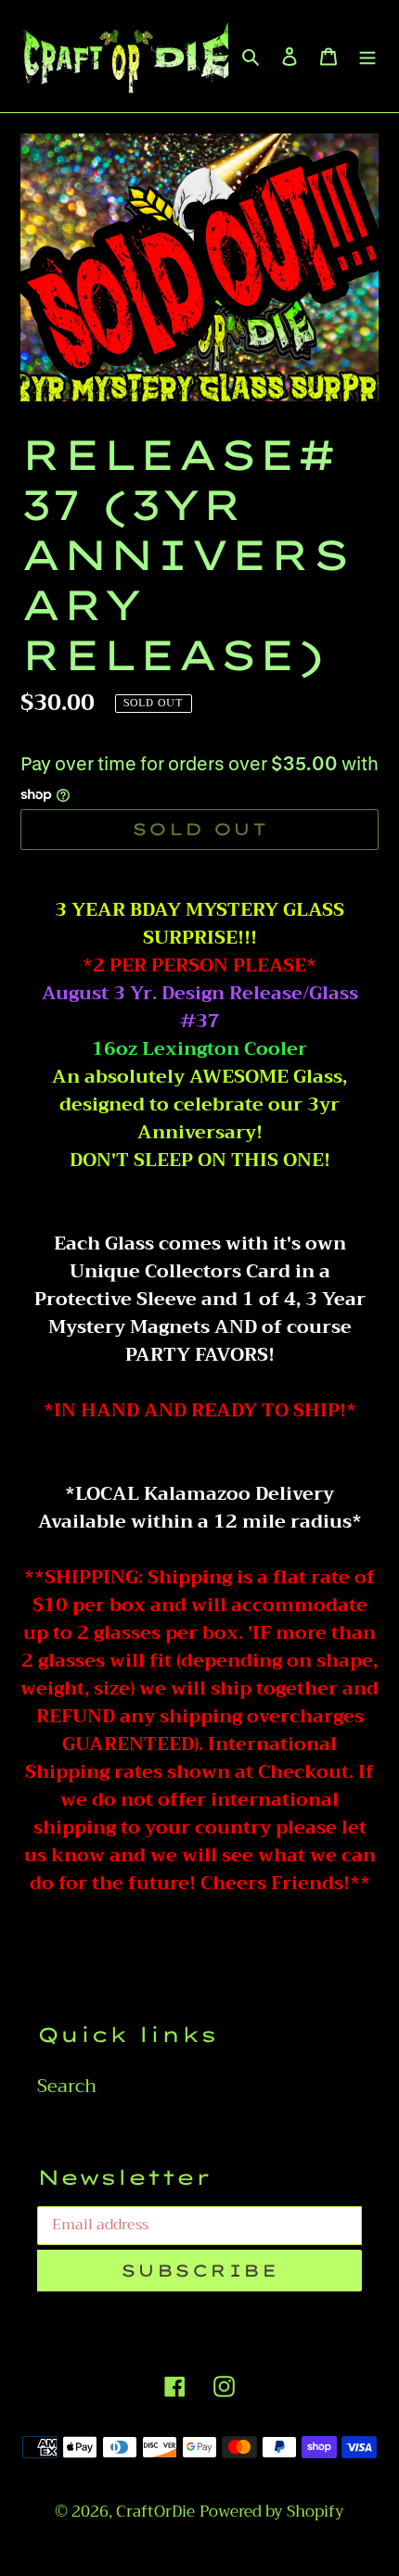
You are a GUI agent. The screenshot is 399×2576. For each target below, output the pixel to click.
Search (67, 2086)
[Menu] (367, 56)
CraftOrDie (155, 2512)
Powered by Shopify (272, 2512)
